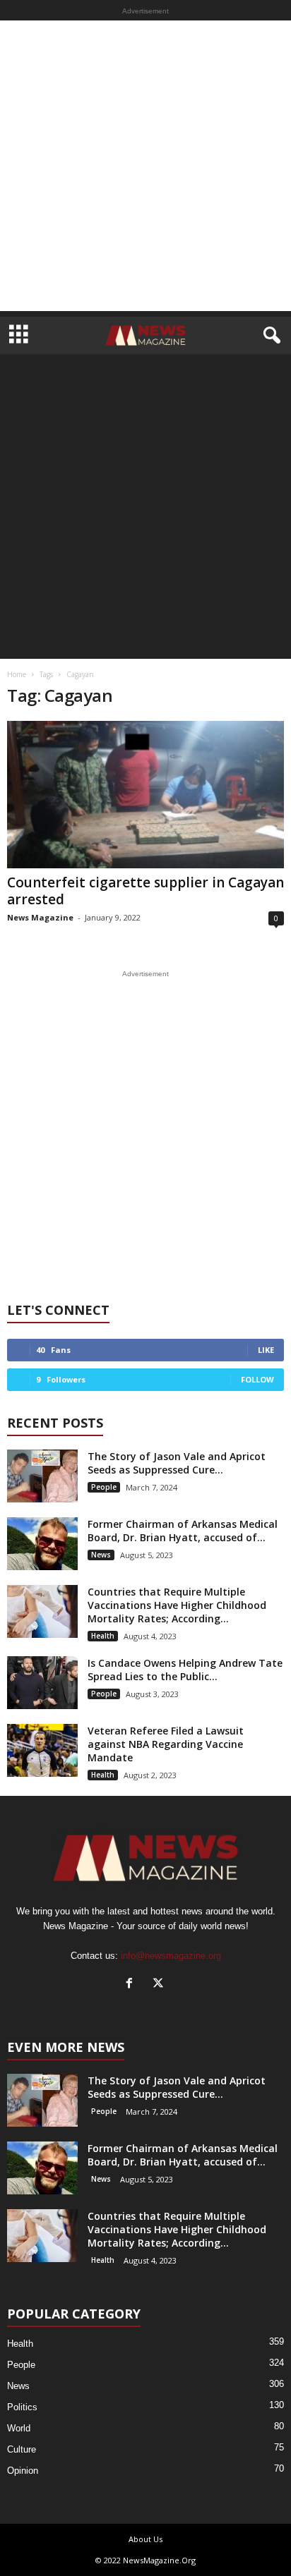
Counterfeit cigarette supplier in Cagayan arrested (145, 891)
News (101, 1555)
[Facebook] (132, 1985)
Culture (22, 2449)
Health (103, 1636)
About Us (145, 2539)
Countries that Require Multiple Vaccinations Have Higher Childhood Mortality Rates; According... (177, 1605)
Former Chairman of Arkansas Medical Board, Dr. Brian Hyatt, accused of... (183, 1531)
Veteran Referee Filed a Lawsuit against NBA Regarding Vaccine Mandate (166, 1744)
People (104, 1487)
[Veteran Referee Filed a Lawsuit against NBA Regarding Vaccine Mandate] (42, 1750)
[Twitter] (160, 1985)
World (19, 2428)
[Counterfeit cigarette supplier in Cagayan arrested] (145, 795)
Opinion (23, 2471)
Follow (257, 1379)
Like (266, 1350)
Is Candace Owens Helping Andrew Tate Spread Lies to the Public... (185, 1670)
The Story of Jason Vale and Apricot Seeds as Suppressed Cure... (177, 1463)
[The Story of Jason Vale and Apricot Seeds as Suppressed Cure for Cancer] (42, 1476)
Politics (22, 2407)
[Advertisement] (145, 166)
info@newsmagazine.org (171, 1956)
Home (17, 674)
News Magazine (40, 917)
